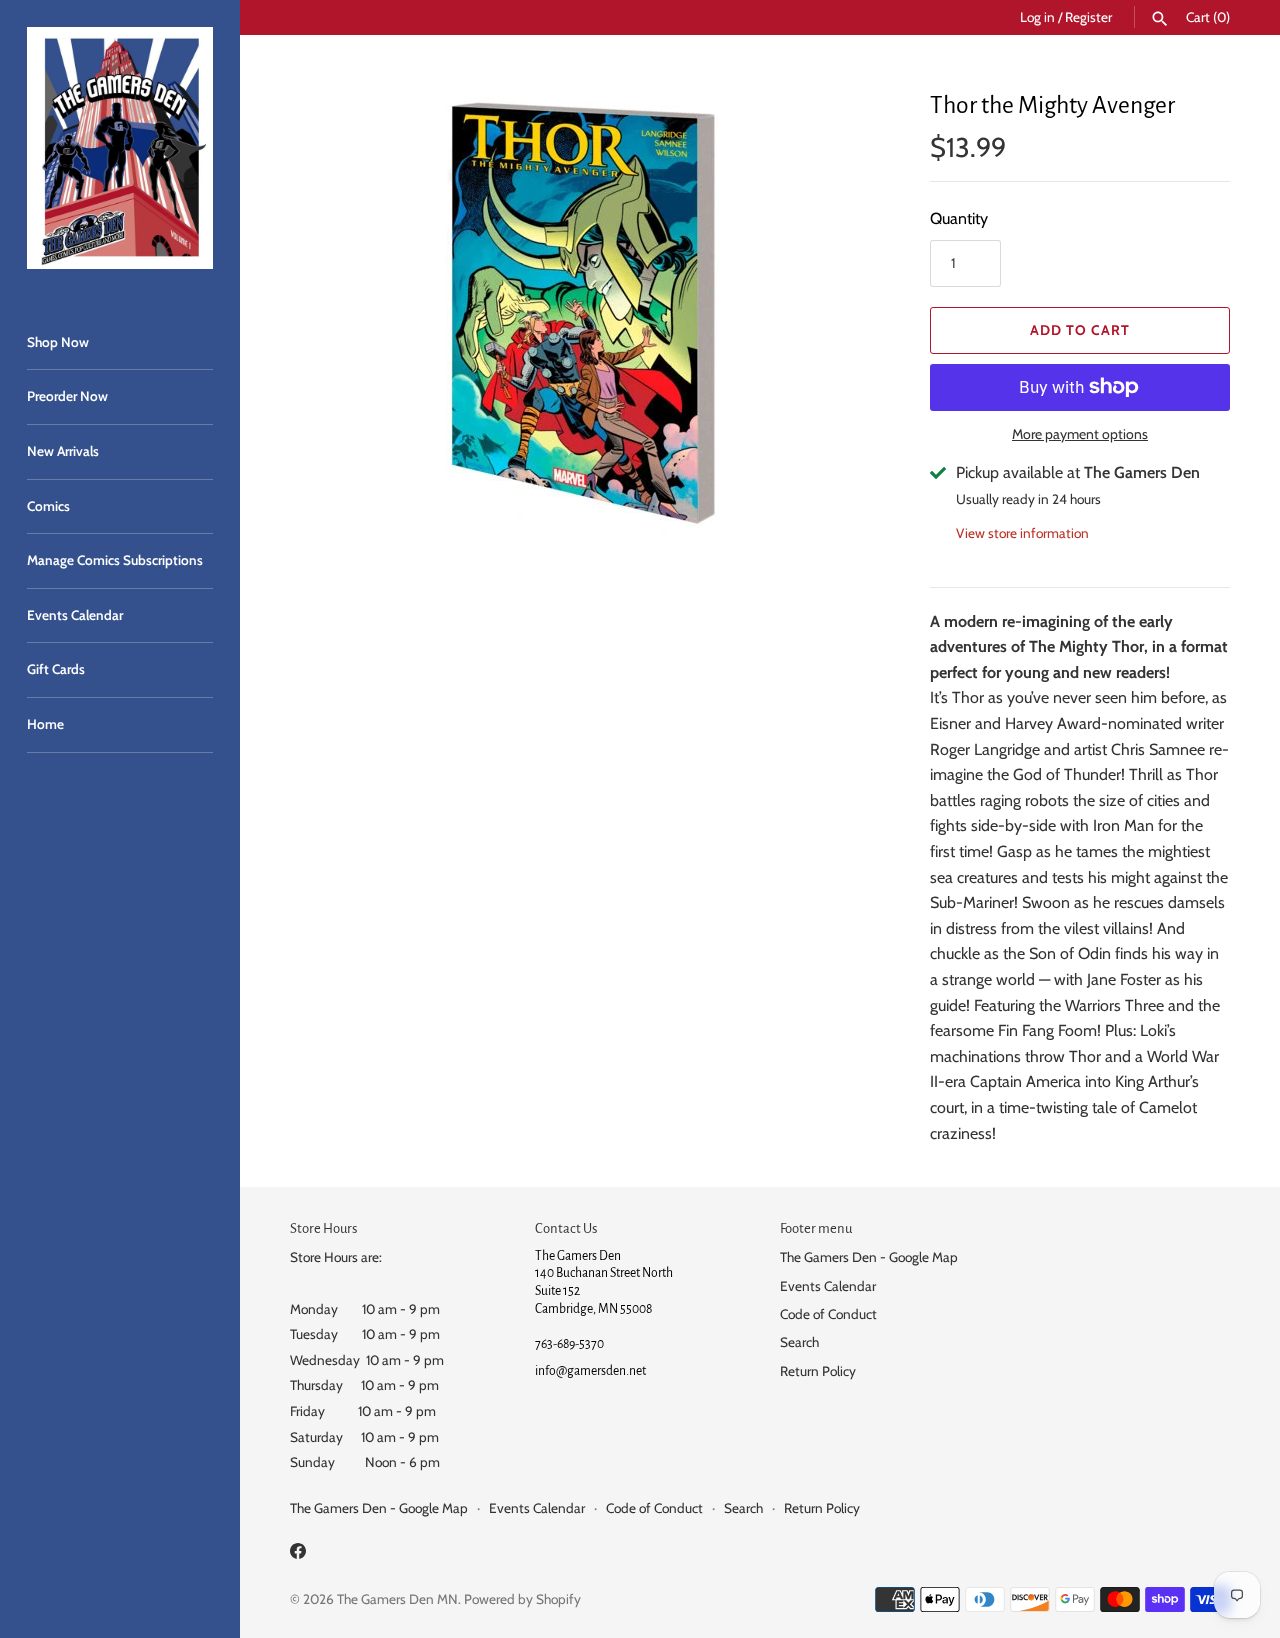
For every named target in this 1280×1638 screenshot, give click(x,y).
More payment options (1080, 434)
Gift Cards (56, 669)
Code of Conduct (828, 1314)
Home (45, 724)
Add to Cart (1080, 330)
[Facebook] (298, 1554)
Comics (48, 506)
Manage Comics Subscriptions (115, 560)
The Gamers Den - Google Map (869, 1257)
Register (1088, 17)
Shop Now (58, 342)
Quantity (959, 218)
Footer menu (816, 1228)
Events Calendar (75, 615)
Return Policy (818, 1371)
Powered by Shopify (522, 1599)
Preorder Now (67, 396)
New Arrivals (63, 451)
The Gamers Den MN (397, 1599)
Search (799, 1342)
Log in (1037, 17)
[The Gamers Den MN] (120, 148)
